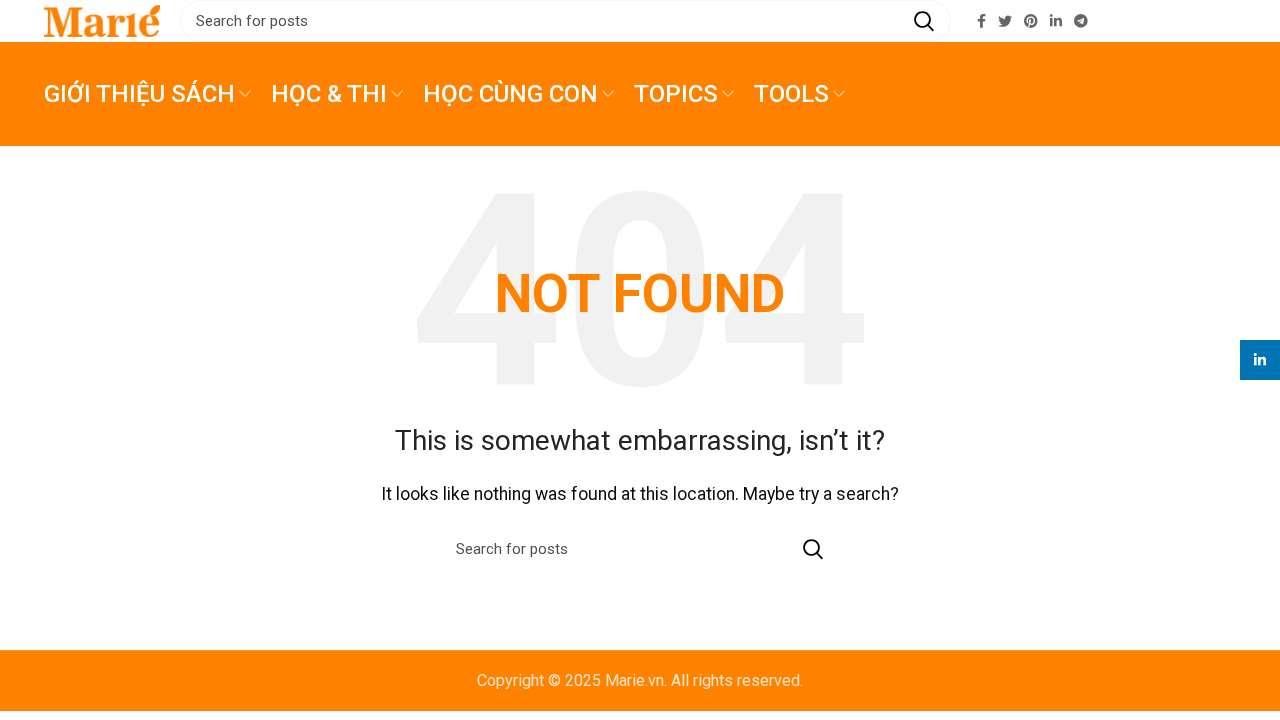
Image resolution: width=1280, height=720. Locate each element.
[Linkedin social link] (1056, 21)
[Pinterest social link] (1031, 21)
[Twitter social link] (1005, 21)
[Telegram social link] (1081, 21)
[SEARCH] (924, 21)
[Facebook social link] (981, 21)
